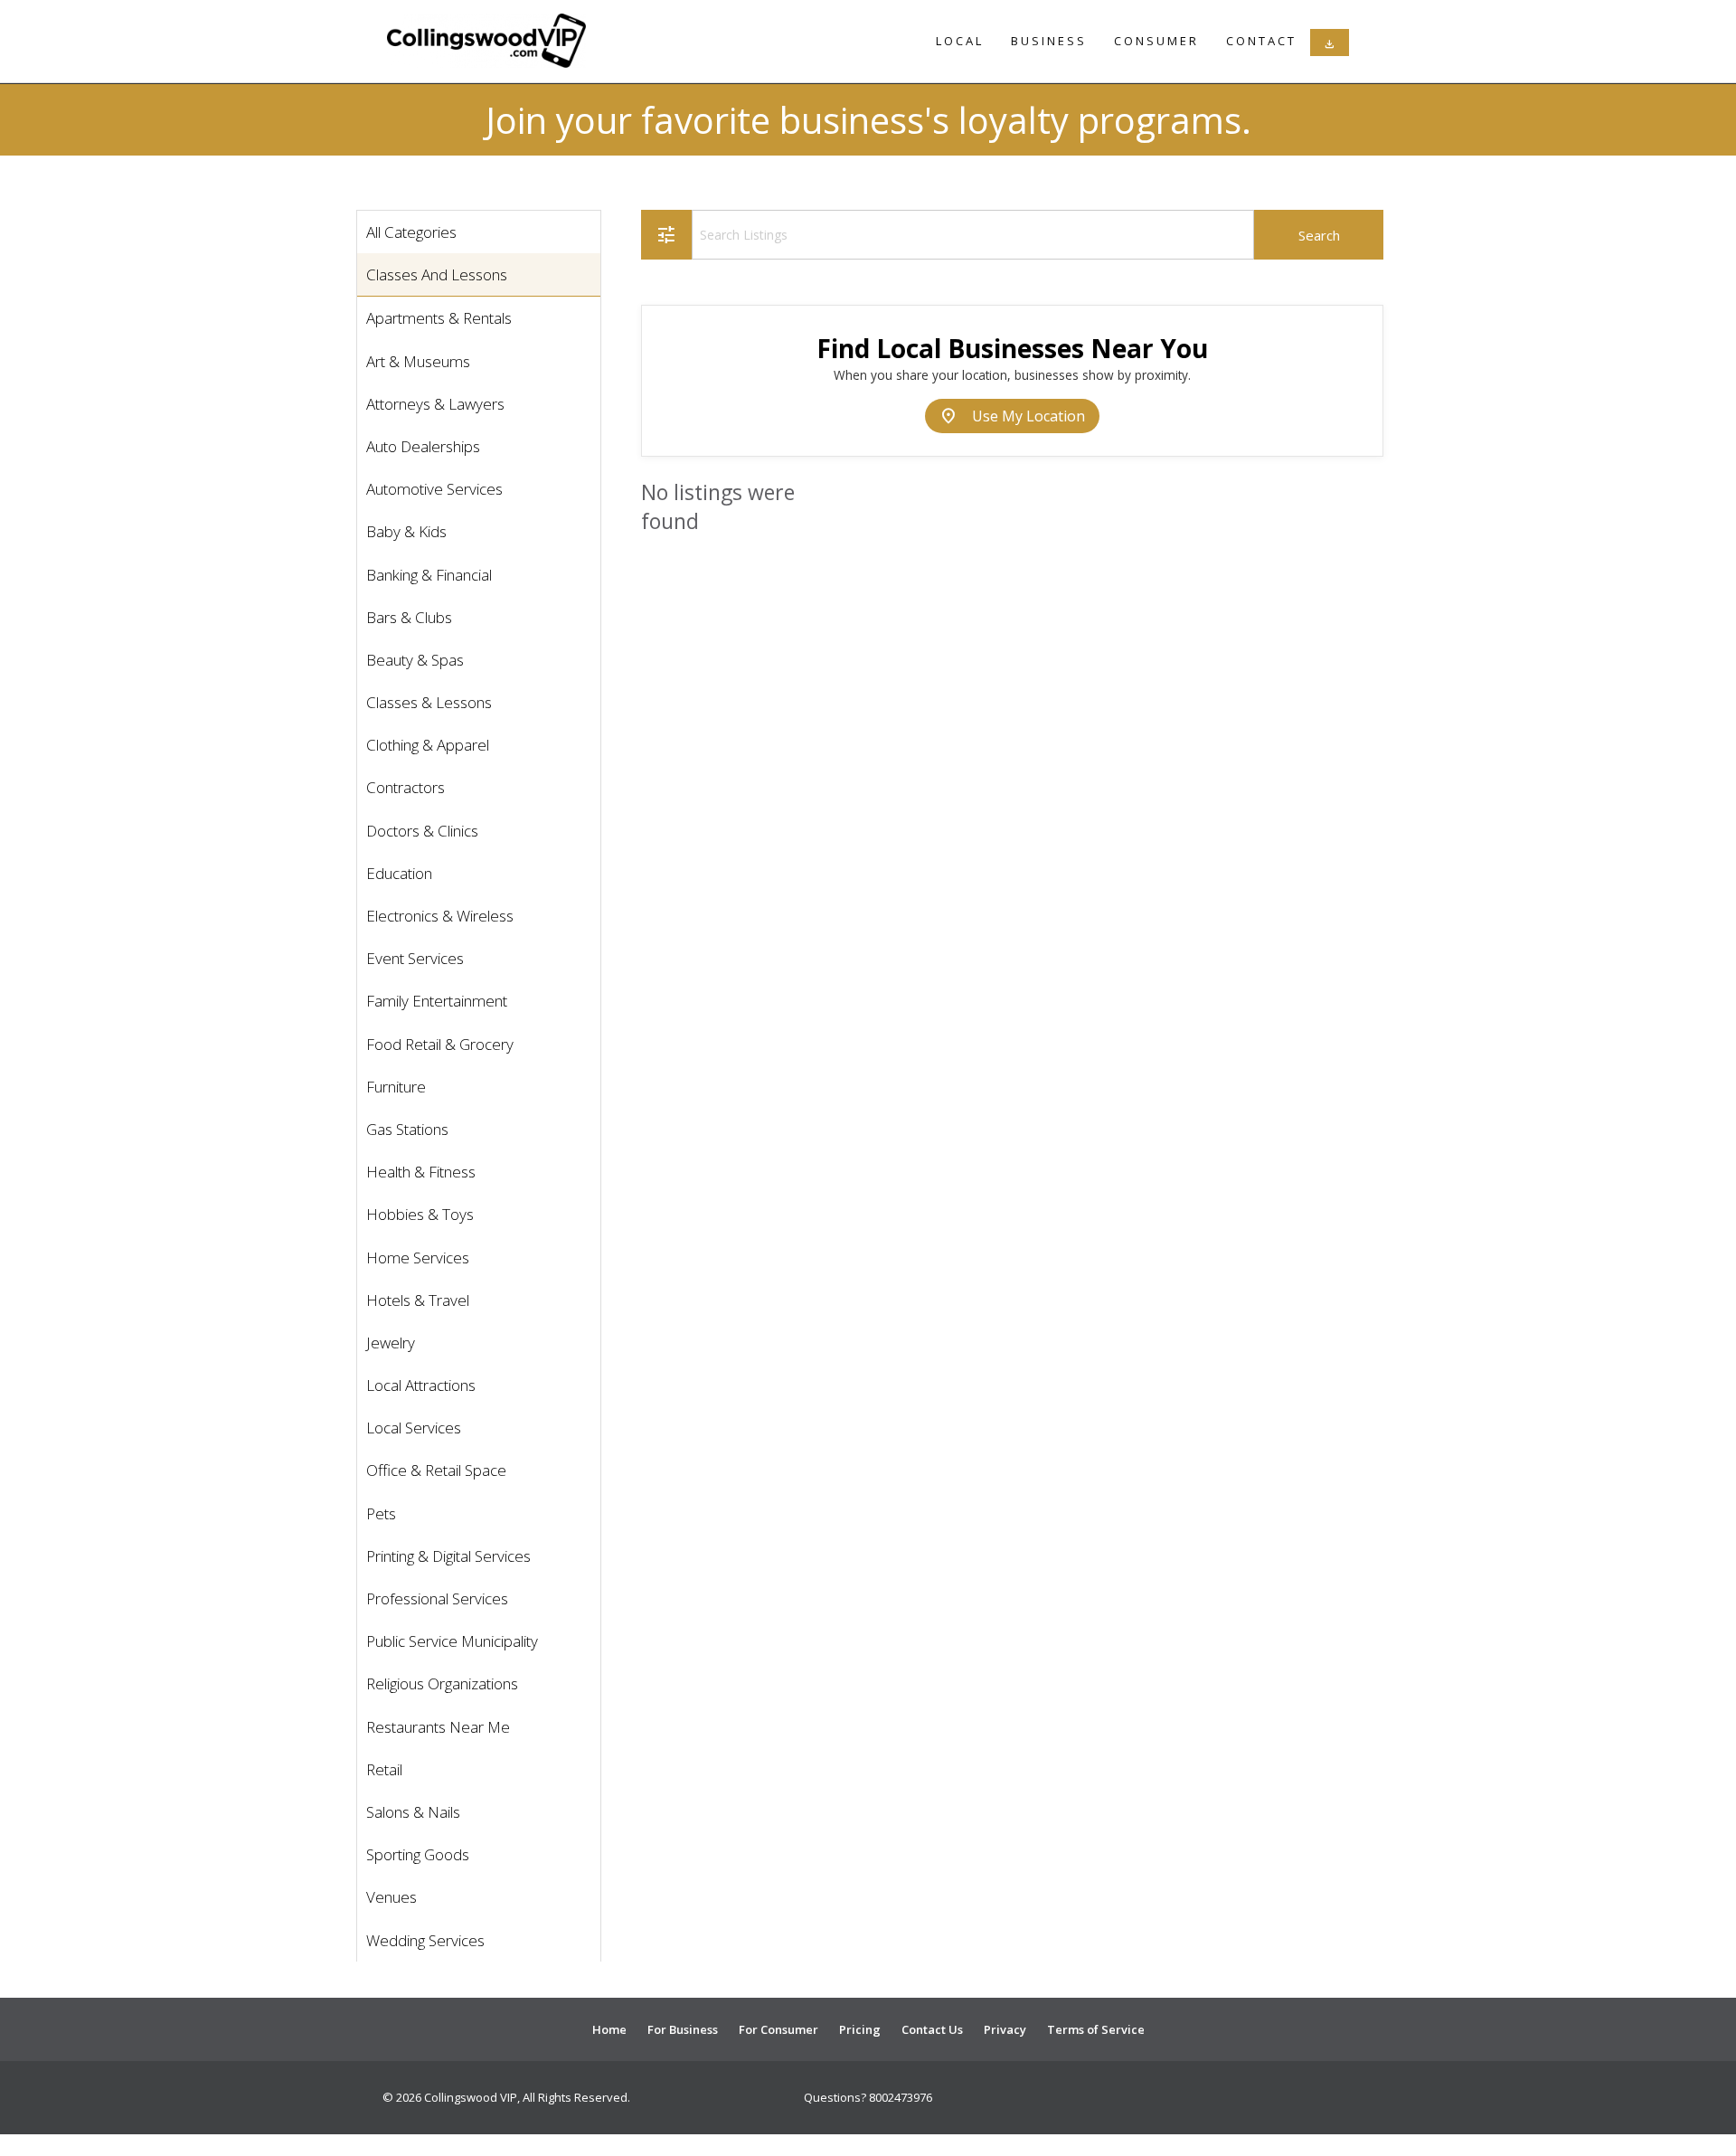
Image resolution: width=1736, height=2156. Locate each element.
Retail (384, 1769)
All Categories (411, 232)
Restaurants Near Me (438, 1727)
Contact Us (932, 2029)
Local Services (414, 1428)
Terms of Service (1096, 2029)
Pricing (860, 2029)
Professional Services (437, 1598)
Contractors (406, 787)
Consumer (1156, 41)
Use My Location (1012, 416)
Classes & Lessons (429, 702)
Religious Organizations (442, 1683)
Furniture (396, 1087)
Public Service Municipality (452, 1641)
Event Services (415, 958)
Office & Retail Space (436, 1470)
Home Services (418, 1258)
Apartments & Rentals (439, 318)
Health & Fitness (421, 1172)
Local (960, 41)
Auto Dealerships (423, 446)
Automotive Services (434, 489)
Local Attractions (421, 1385)
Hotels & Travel (418, 1300)
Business (1049, 41)
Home (609, 2029)
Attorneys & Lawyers (435, 404)
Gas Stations (407, 1129)
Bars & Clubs (409, 617)
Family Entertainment (437, 1001)
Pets (381, 1513)
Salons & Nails (413, 1812)
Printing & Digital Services (448, 1556)
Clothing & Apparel (428, 745)
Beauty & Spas (415, 660)
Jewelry (391, 1343)
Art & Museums (418, 361)
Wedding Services (425, 1940)
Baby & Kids (406, 531)
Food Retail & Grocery (440, 1044)
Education (399, 873)
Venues (392, 1897)
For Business (683, 2029)
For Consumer (778, 2029)
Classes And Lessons (437, 274)
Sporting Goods (418, 1854)
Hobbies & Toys (420, 1214)
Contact (1261, 41)
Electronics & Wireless (440, 916)
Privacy (1005, 2029)
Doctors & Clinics (422, 831)
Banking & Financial (429, 575)
